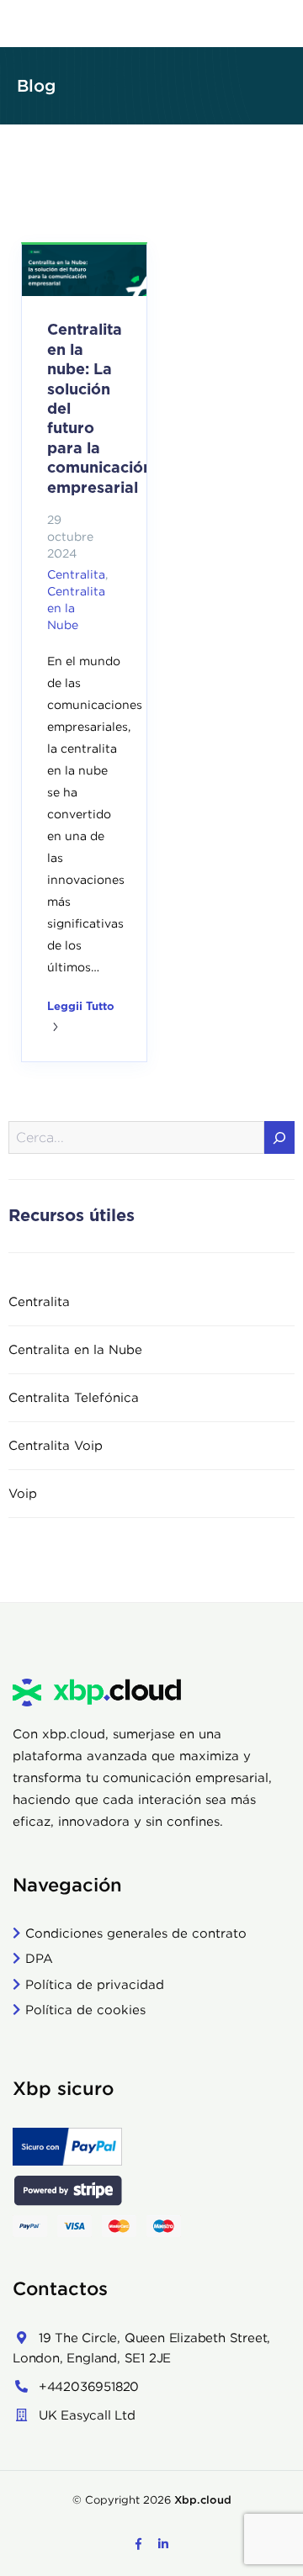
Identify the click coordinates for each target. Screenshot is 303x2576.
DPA (39, 1958)
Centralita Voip (56, 1445)
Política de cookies (85, 2010)
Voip (23, 1493)
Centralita (76, 574)
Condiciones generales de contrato (136, 1933)
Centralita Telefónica (74, 1397)
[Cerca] (279, 1137)
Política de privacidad (95, 1984)
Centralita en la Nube (75, 1349)
